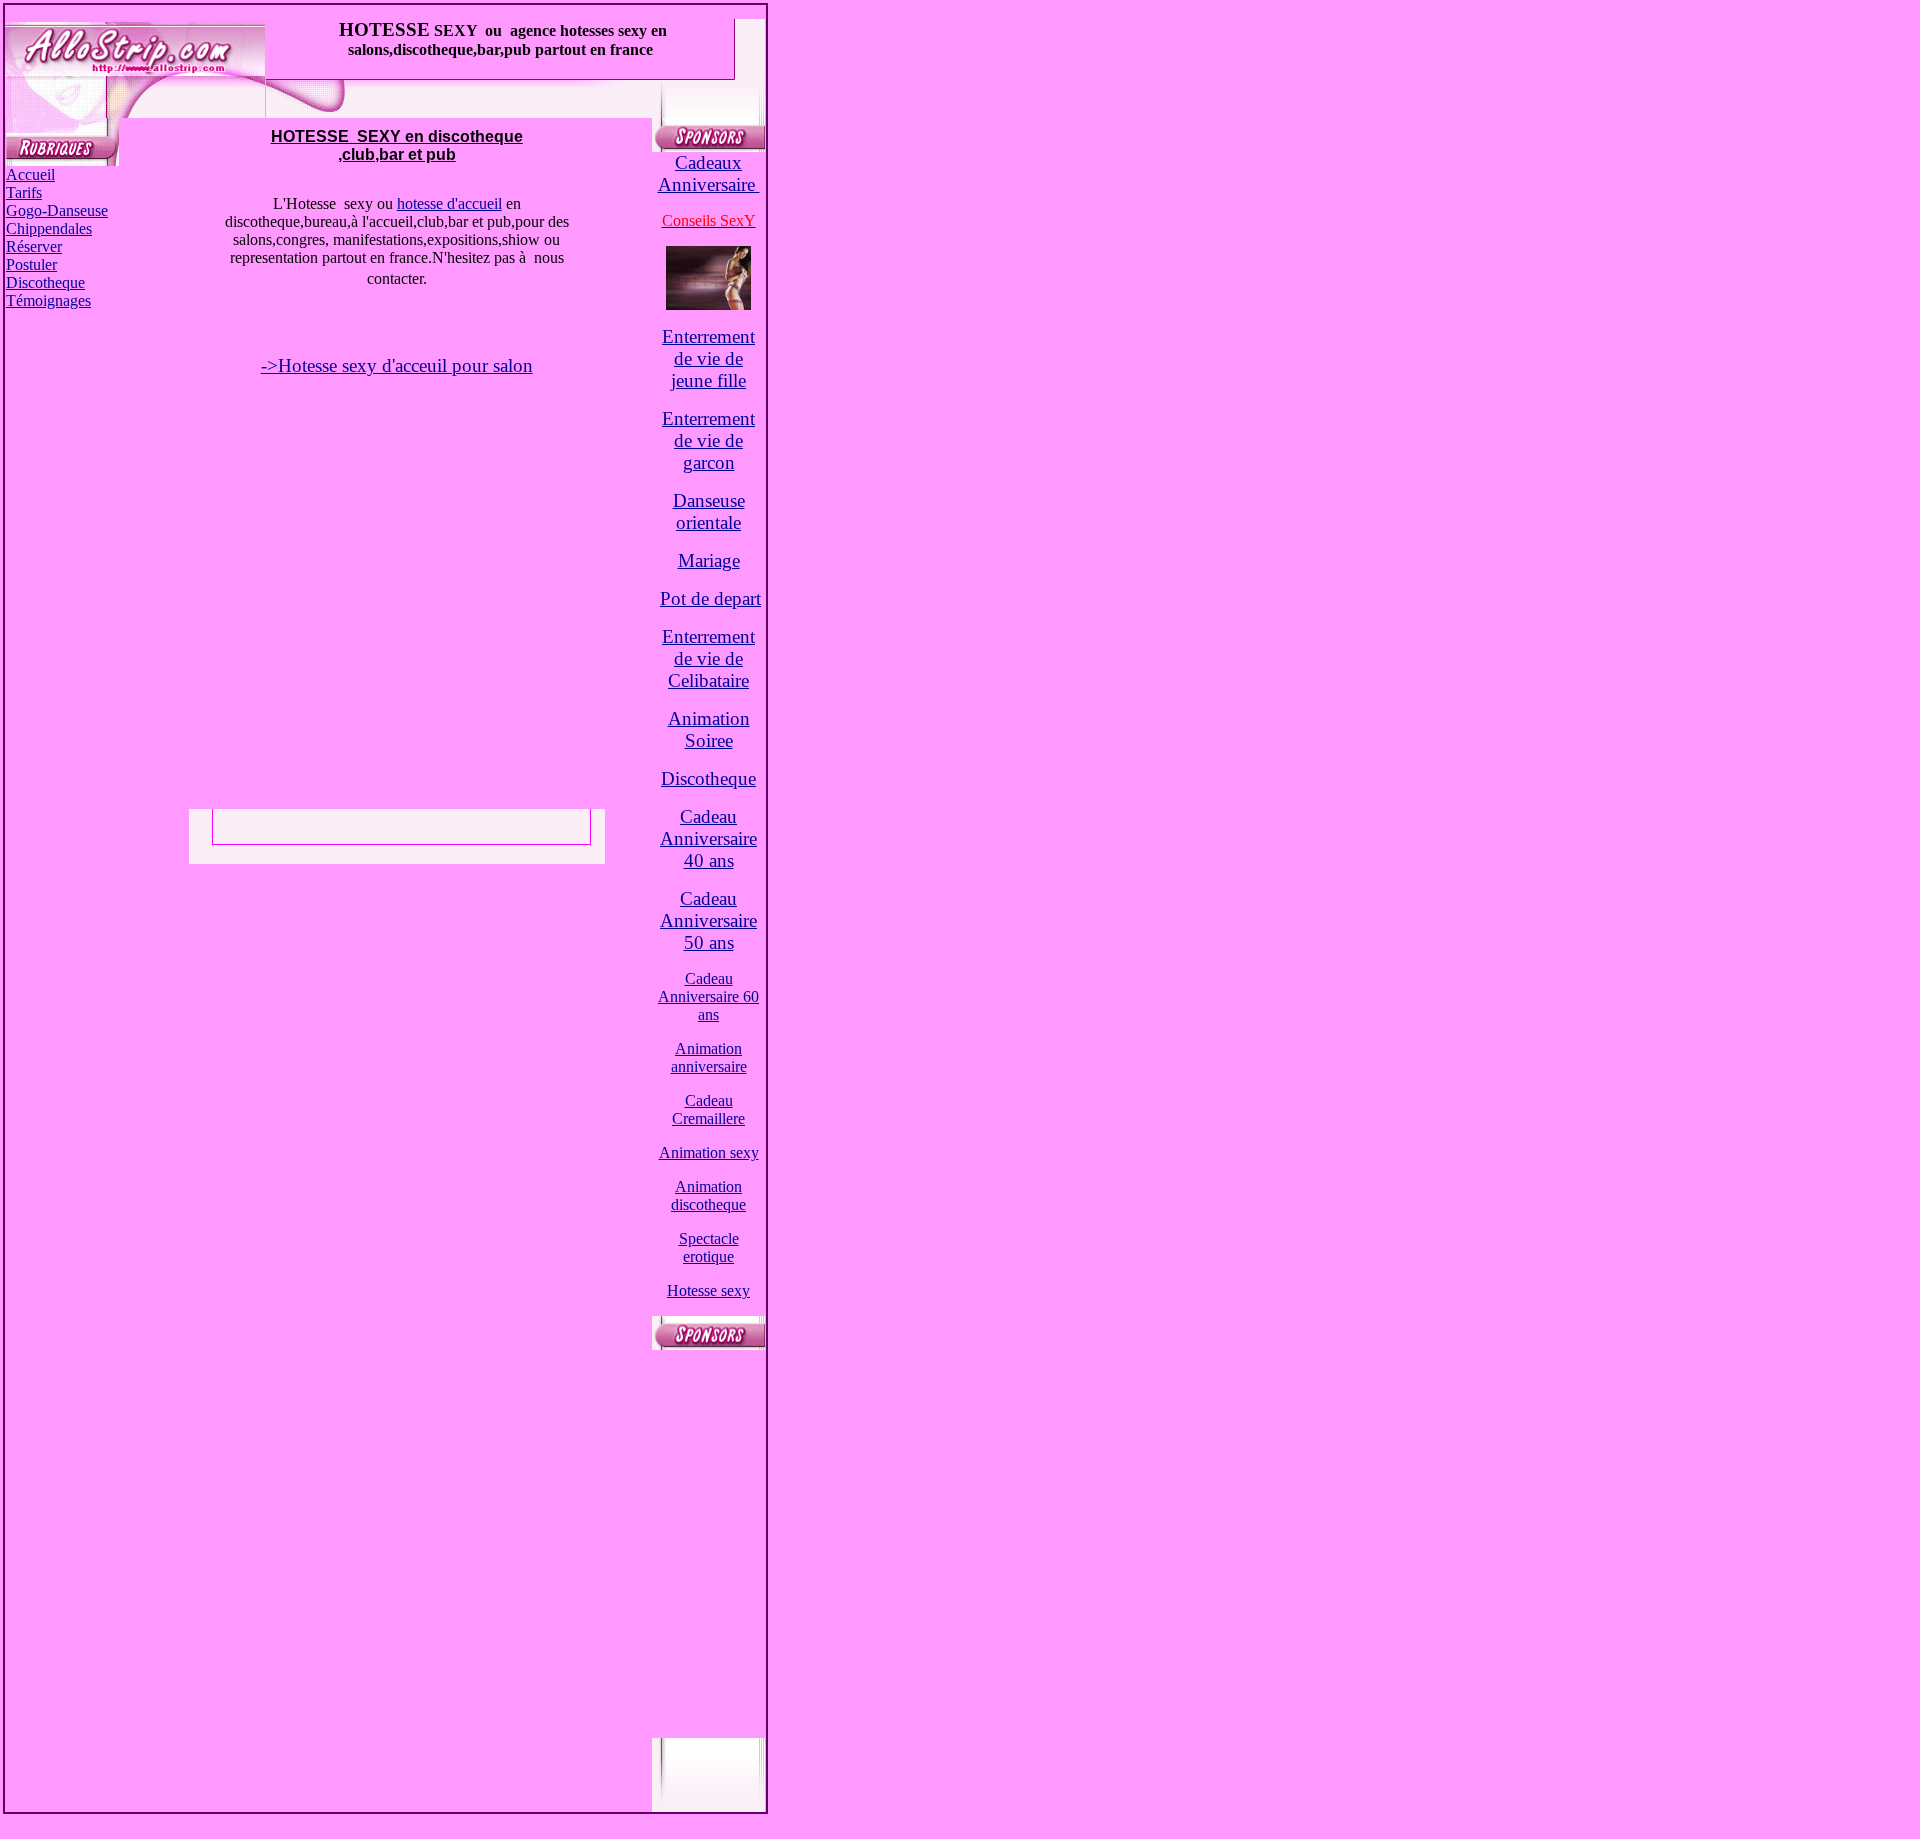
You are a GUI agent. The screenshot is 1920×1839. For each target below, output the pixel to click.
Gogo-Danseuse (57, 210)
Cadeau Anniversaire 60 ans (708, 996)
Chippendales (49, 228)
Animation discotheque (708, 1195)
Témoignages (48, 300)
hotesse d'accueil (449, 203)
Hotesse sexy (708, 1290)
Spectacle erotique (709, 1247)
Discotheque (45, 282)
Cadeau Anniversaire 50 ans (708, 920)
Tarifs (24, 192)
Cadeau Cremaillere (708, 1109)
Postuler (31, 264)
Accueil (30, 174)
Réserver (34, 246)
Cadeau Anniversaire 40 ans (708, 838)
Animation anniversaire (709, 1057)
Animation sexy (709, 1152)
